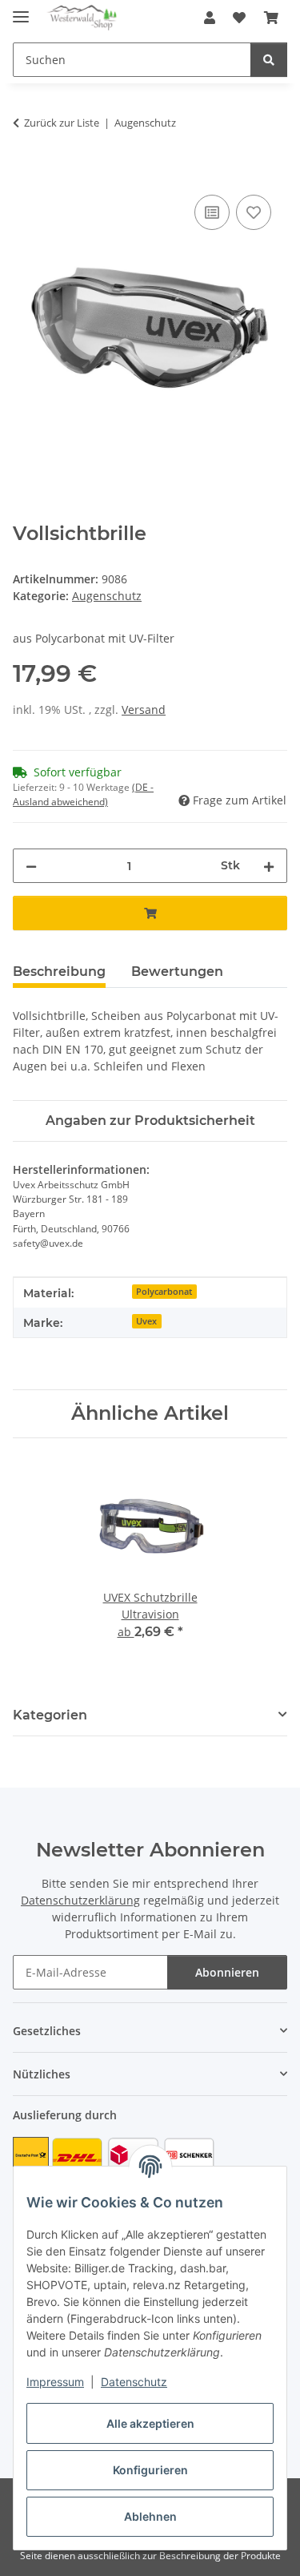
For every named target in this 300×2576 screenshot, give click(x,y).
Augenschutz (107, 596)
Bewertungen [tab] (177, 972)
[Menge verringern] (31, 866)
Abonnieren (227, 1972)
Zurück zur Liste (62, 123)
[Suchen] (269, 60)
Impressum (55, 2382)
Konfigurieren (150, 2470)
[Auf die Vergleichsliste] (212, 212)
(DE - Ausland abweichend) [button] (83, 794)
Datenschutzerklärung (80, 1900)
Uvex (146, 1321)
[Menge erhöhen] (269, 866)
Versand (144, 710)
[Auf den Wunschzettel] (254, 212)
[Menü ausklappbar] (21, 10)
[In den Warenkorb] (26, 173)
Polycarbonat (164, 1292)
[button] (210, 18)
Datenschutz (134, 2382)
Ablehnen (150, 2516)
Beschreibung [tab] (59, 972)
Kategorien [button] (50, 1715)
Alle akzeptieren (150, 2423)
